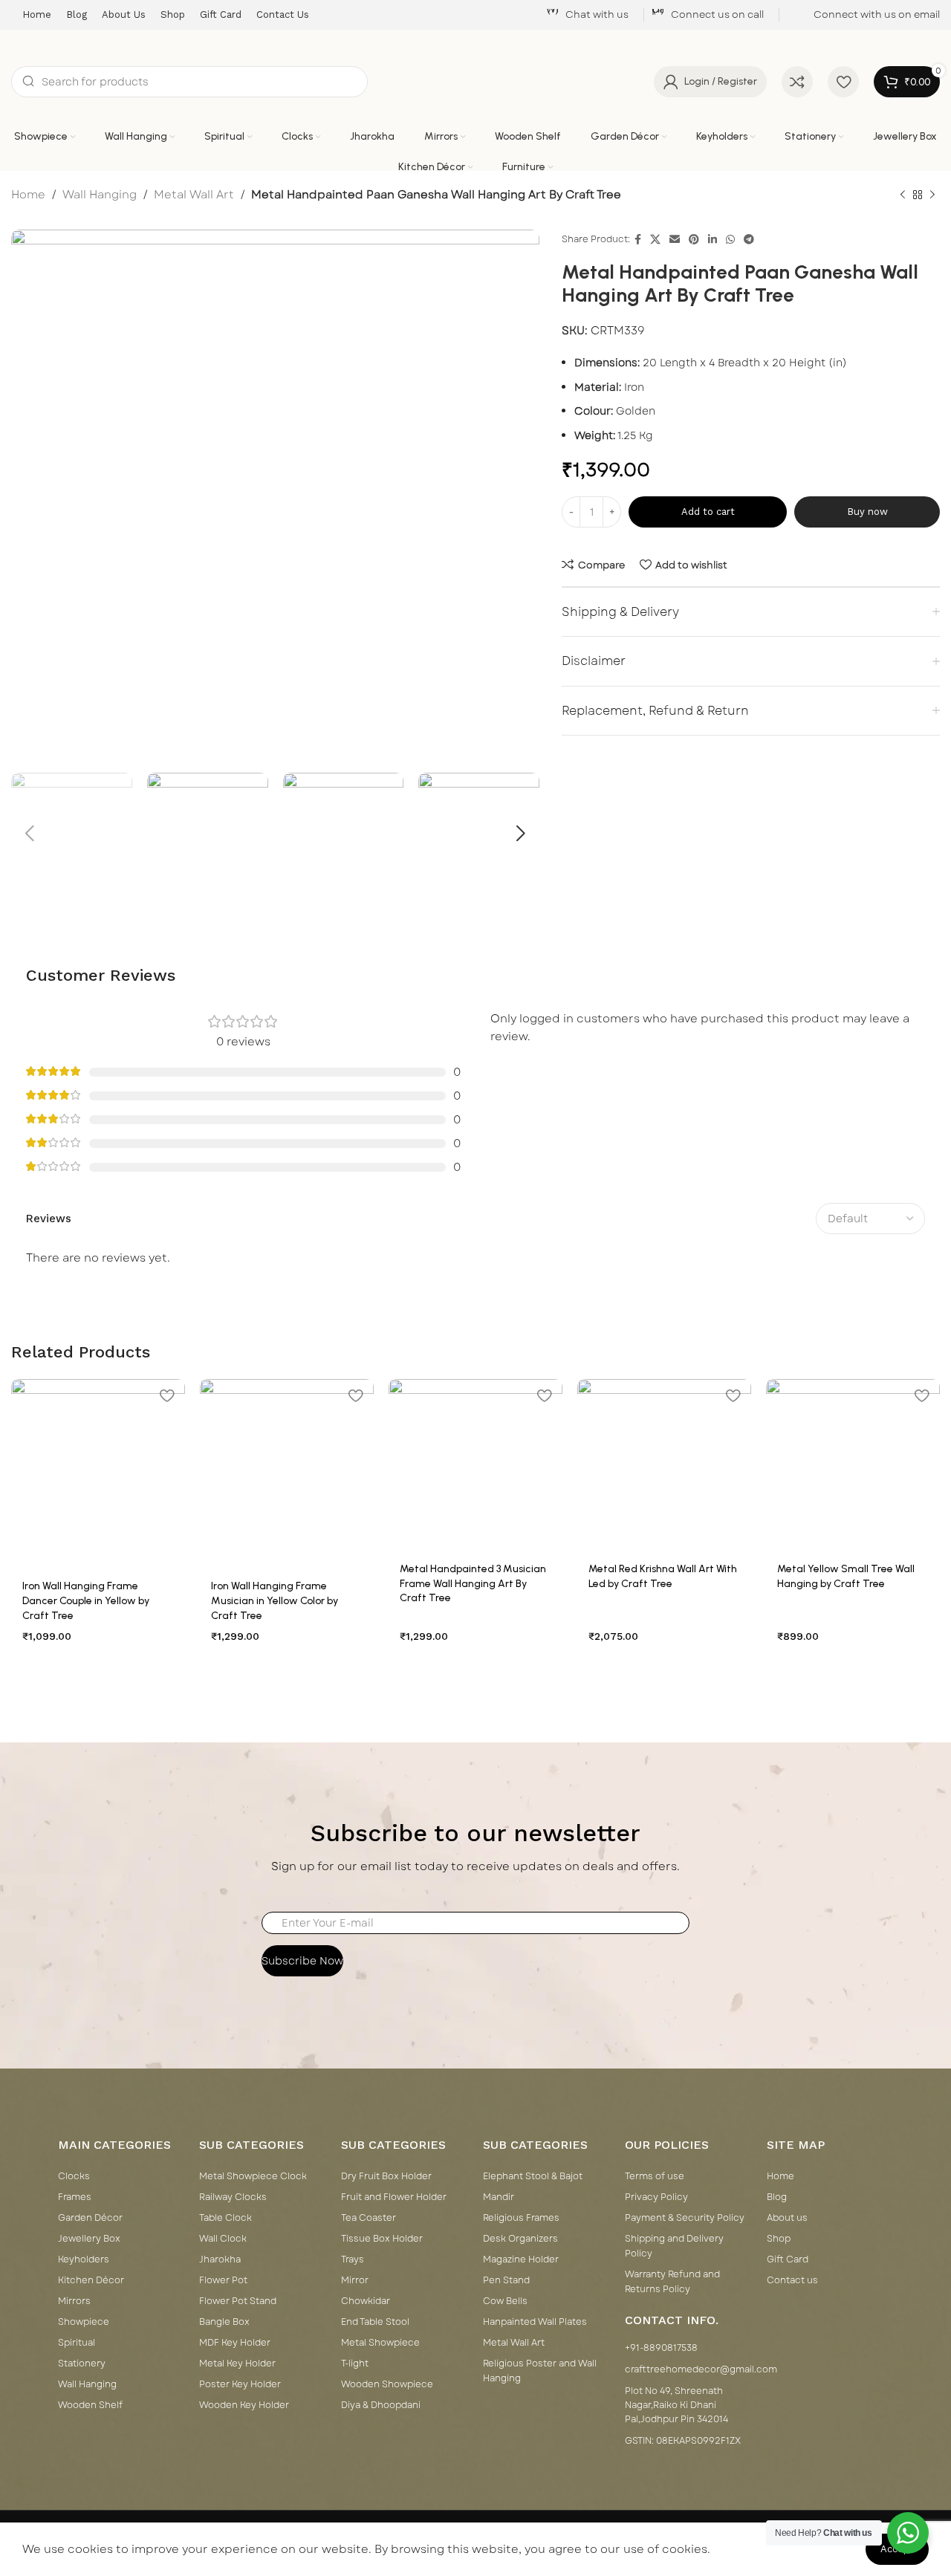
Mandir (499, 2197)
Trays (353, 2259)
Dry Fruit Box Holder (386, 2176)
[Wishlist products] (843, 82)
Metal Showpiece (380, 2343)
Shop (779, 2239)
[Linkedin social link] (713, 240)
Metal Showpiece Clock (253, 2176)
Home (28, 195)
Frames (75, 2197)
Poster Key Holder (240, 2384)
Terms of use (655, 2176)
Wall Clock (223, 2239)
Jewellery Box (89, 2239)
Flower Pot (223, 2280)
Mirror (355, 2280)
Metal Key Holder (237, 2364)
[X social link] (655, 240)
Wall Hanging (100, 195)
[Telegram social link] (749, 240)
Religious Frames (521, 2218)
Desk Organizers (520, 2239)
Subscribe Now (302, 1961)
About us (787, 2218)
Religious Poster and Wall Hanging (540, 2371)
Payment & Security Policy (685, 2218)
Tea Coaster (369, 2218)
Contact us (792, 2280)
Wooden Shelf (90, 2405)
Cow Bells (505, 2301)
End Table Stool (375, 2322)
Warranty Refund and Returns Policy (672, 2282)
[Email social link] (675, 240)
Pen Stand (506, 2280)
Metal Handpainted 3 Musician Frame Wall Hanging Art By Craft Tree (473, 1583)
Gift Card (788, 2259)
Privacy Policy (656, 2197)
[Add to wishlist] (166, 1396)
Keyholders (84, 2259)
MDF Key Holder (235, 2343)
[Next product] (932, 195)
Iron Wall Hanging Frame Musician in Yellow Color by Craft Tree (275, 1600)
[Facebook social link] (638, 240)
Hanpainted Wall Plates (535, 2322)
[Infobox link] (587, 15)
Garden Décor (90, 2218)
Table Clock (225, 2218)
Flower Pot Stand (238, 2301)
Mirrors (74, 2301)
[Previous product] (903, 195)
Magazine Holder (521, 2259)
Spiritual (77, 2343)
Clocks (74, 2176)
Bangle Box (224, 2322)
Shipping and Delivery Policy (674, 2246)
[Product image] (98, 1474)
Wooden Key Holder (244, 2405)
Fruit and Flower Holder (394, 2197)
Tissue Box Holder (382, 2239)
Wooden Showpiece (387, 2384)
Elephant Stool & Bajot (533, 2176)
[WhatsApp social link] (730, 240)
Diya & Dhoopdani (381, 2405)
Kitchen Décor (91, 2280)
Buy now (867, 512)
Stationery (82, 2364)
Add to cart (708, 512)
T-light (355, 2364)
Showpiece (84, 2322)
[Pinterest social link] (694, 240)
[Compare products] (797, 82)
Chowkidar (366, 2301)
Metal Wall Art (194, 195)
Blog (777, 2197)
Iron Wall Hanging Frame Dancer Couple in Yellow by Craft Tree (86, 1600)
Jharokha (220, 2259)
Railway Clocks (233, 2197)
